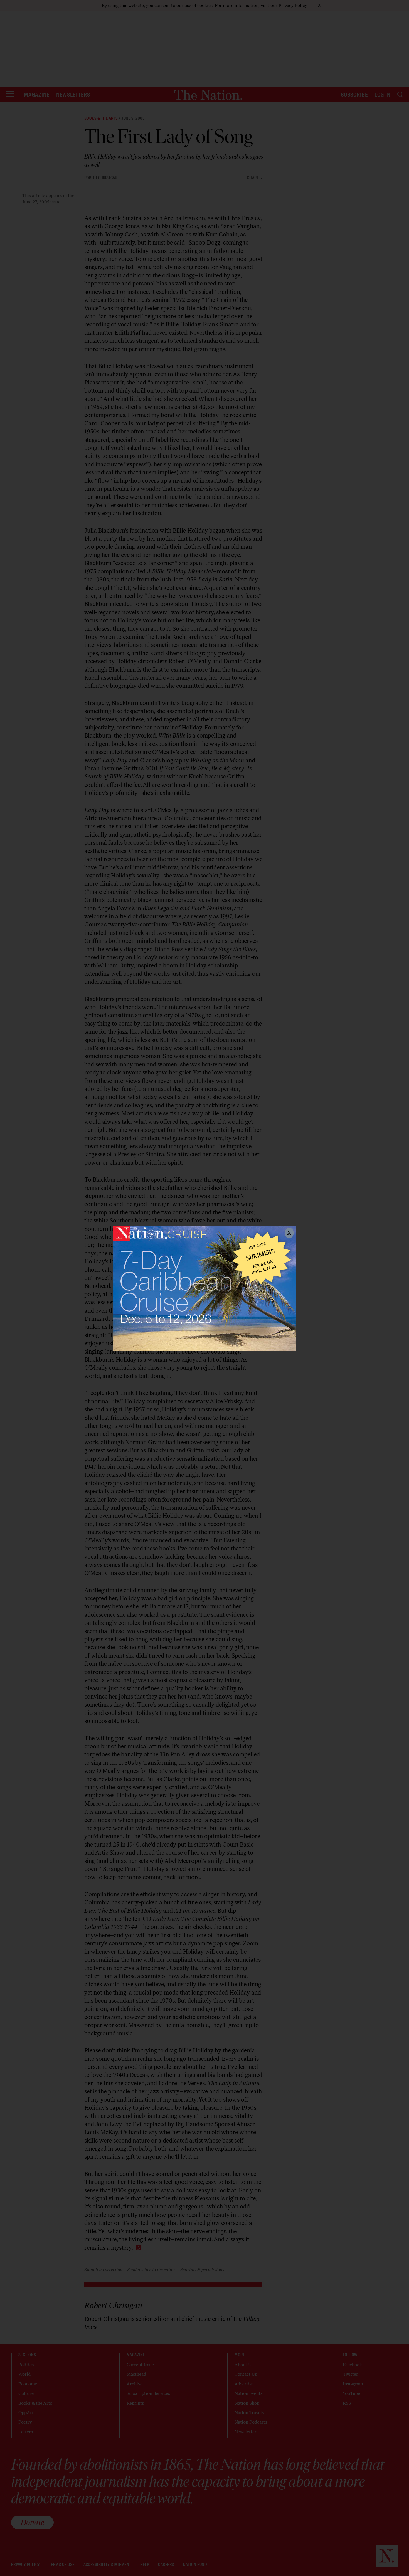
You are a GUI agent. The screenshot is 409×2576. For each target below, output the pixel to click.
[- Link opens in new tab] (204, 1288)
